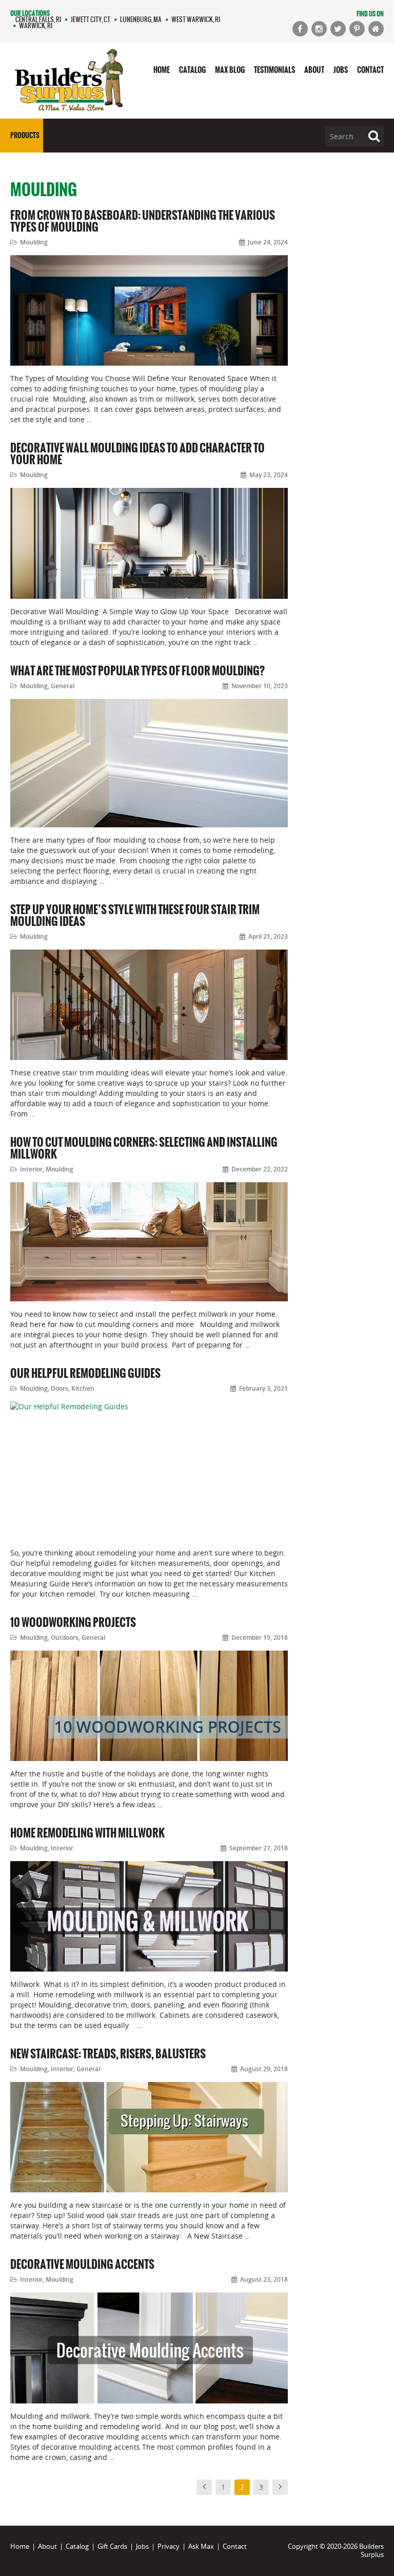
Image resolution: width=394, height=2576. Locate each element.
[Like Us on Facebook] (300, 29)
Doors (60, 1388)
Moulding (34, 242)
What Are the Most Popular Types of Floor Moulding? (137, 670)
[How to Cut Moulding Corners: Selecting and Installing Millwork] (149, 1242)
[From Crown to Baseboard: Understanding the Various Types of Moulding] (149, 310)
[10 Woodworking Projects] (149, 1706)
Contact (370, 70)
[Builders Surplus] (69, 81)
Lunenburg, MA (141, 19)
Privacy (169, 2546)
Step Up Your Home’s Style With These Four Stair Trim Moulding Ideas (135, 915)
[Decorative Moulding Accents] (149, 2348)
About (314, 70)
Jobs (341, 70)
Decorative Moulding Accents (82, 2264)
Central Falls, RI (38, 19)
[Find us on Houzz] (376, 29)
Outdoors (65, 1637)
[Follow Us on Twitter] (338, 29)
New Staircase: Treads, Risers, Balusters (108, 2053)
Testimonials (274, 70)
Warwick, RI (36, 25)
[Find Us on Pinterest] (357, 29)
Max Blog (230, 70)
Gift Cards (112, 2546)
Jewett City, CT (91, 19)
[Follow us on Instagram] (319, 29)
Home (162, 70)
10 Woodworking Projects (73, 1622)
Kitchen (83, 1388)
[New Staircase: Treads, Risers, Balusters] (149, 2137)
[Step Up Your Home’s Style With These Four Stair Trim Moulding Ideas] (149, 1005)
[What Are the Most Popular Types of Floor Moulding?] (149, 763)
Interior (31, 1169)
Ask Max (201, 2546)
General (63, 686)
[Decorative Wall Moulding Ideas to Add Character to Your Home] (149, 543)
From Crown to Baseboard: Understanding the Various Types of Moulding (143, 221)
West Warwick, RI (196, 19)
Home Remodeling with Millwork (87, 1833)
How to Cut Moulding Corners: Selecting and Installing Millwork (144, 1148)
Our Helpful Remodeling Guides (85, 1373)
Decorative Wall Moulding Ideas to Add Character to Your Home (137, 453)
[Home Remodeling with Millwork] (149, 1916)
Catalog (192, 70)
